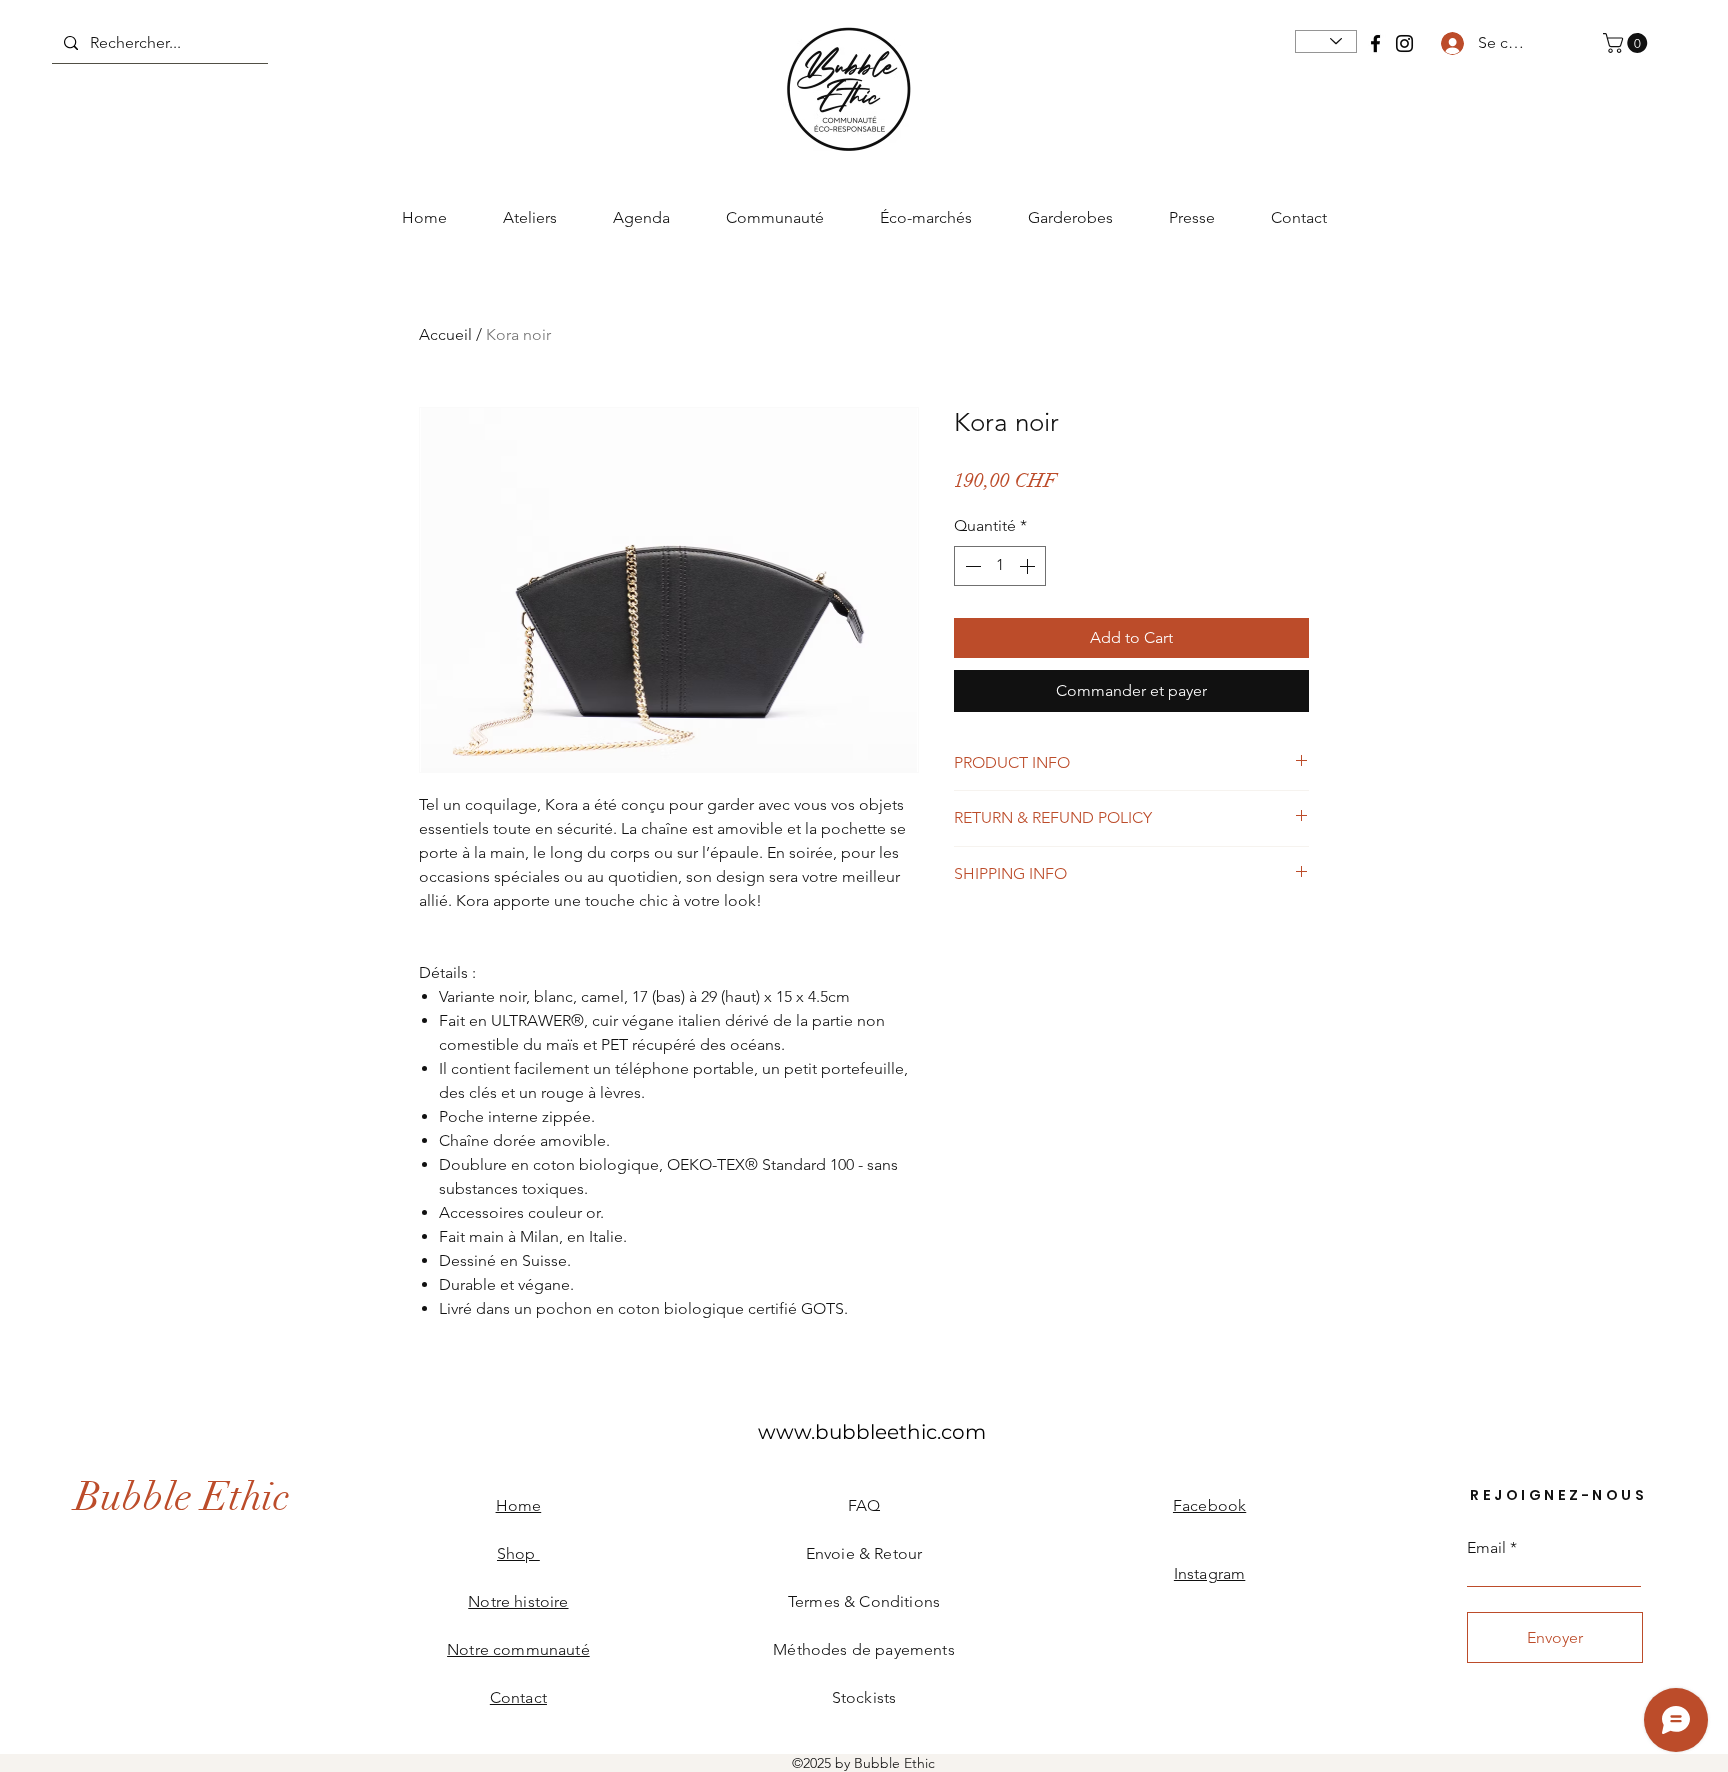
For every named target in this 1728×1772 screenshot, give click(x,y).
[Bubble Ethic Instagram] (1404, 43)
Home (519, 1505)
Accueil (445, 334)
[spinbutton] (1000, 566)
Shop (518, 1553)
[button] (1627, 43)
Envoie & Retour (864, 1553)
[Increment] (1029, 566)
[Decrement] (971, 566)
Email (1486, 1548)
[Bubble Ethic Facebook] (1375, 43)
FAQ (864, 1505)
